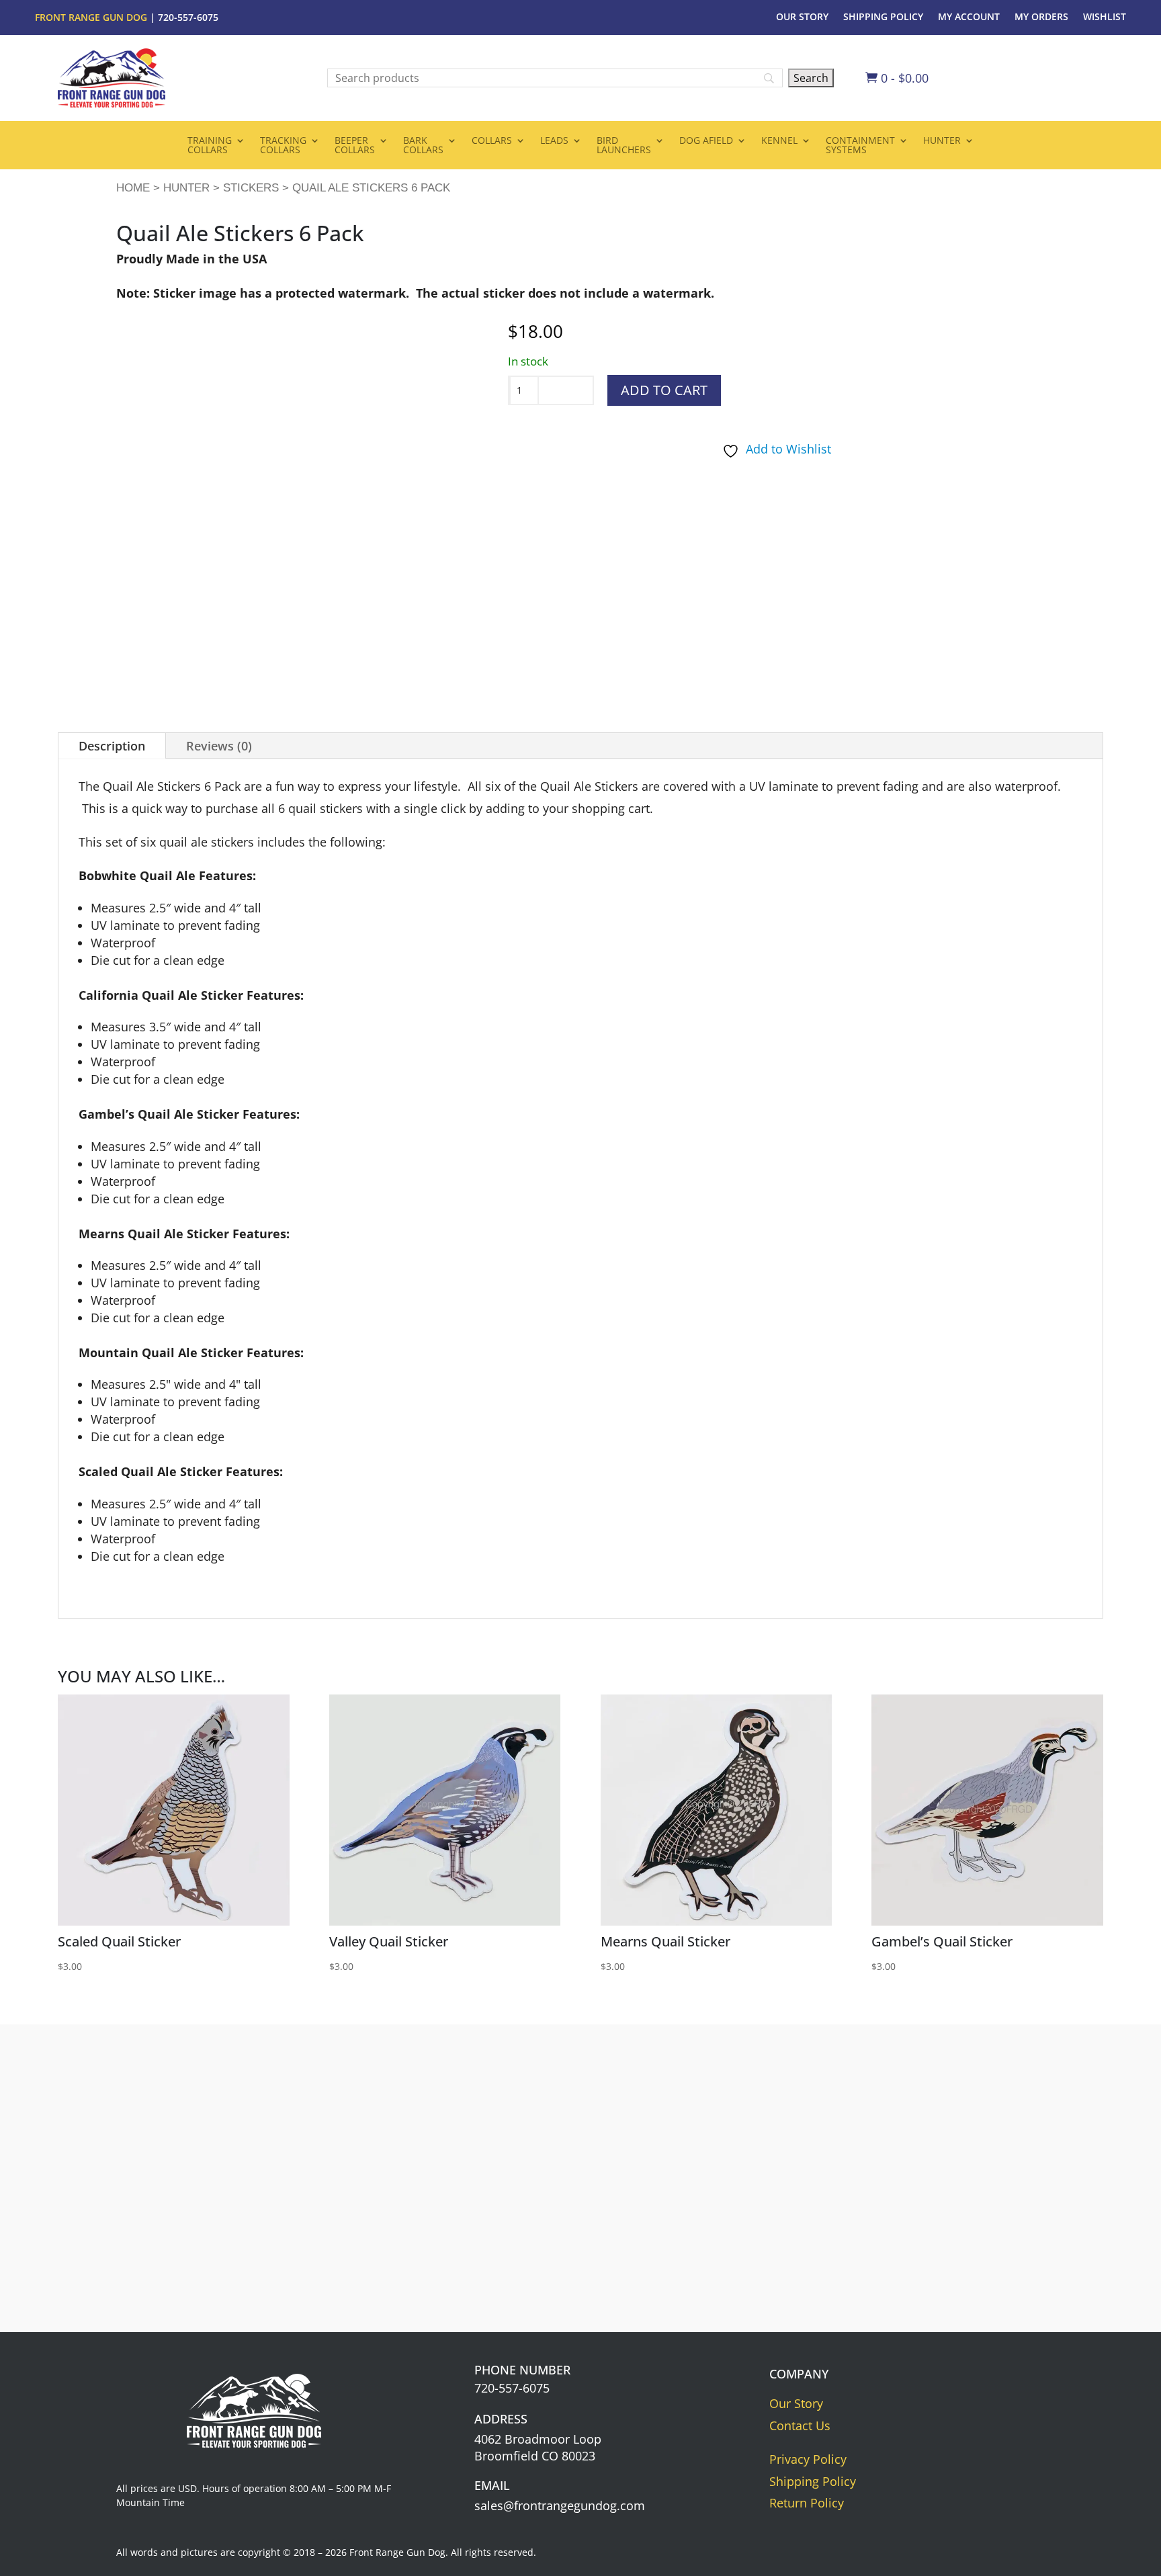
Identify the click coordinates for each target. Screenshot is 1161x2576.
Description (112, 746)
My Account (969, 17)
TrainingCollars (210, 146)
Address (501, 2419)
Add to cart (664, 390)
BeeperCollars (355, 146)
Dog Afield (706, 141)
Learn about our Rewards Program (609, 2245)
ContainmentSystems (860, 146)
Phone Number (522, 2370)
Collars (492, 141)
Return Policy (807, 2503)
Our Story (802, 17)
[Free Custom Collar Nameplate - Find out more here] (907, 2273)
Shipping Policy (883, 17)
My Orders (1041, 17)
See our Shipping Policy (301, 2245)
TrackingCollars (283, 146)
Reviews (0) (219, 746)
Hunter (942, 141)
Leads (554, 141)
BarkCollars (423, 146)
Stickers (251, 188)
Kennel (779, 141)
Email (492, 2485)
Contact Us (800, 2425)
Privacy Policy (808, 2459)
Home (133, 188)
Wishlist (1105, 17)
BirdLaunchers (624, 146)
